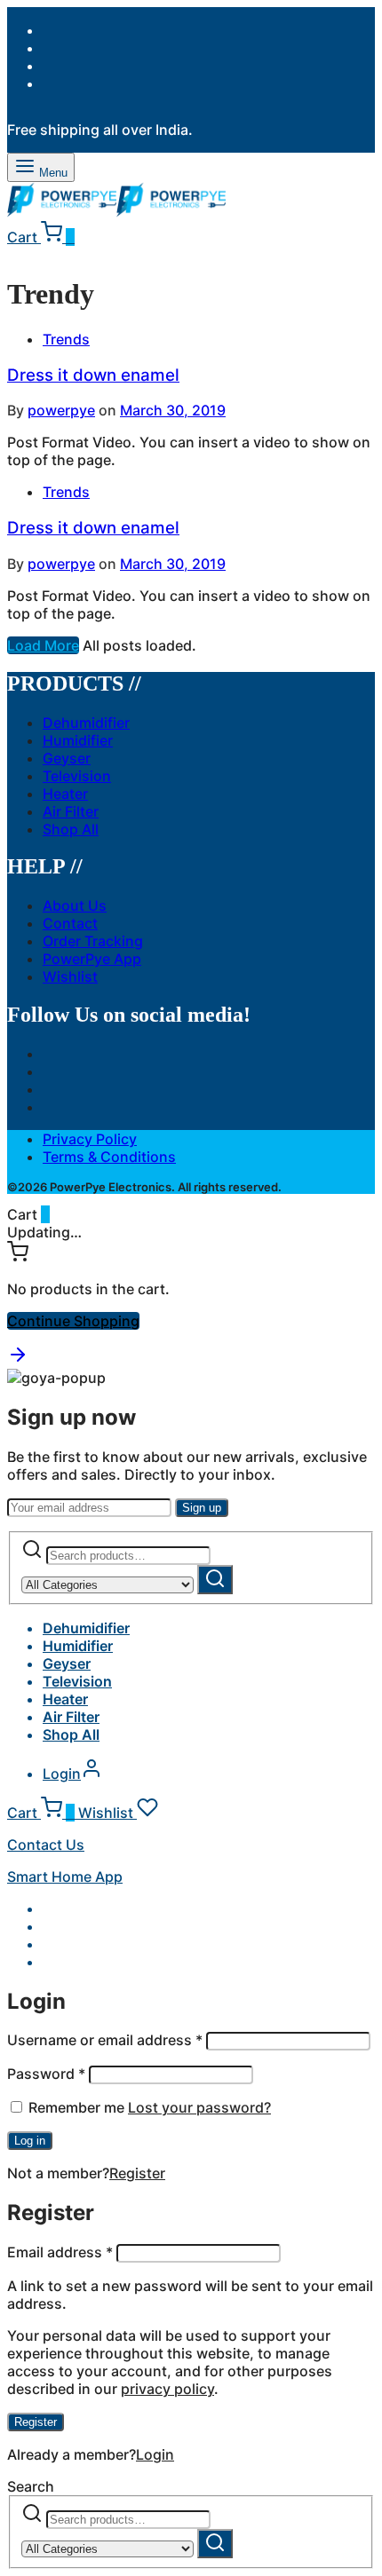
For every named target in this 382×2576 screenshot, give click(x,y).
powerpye (61, 410)
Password (46, 2074)
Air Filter (71, 811)
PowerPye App (92, 959)
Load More (43, 645)
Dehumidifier (86, 723)
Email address (60, 2252)
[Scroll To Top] (18, 1360)
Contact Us (46, 1845)
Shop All (71, 829)
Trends (66, 339)
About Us (75, 905)
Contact (70, 923)
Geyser (67, 758)
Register (137, 2173)
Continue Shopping (73, 1321)
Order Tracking (93, 941)
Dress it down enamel (93, 375)
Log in (30, 2141)
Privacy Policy (90, 1139)
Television (77, 776)
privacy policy (167, 2389)
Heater (65, 794)
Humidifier (78, 740)
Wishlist (70, 976)
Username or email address (105, 2040)
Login (155, 2454)
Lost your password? (199, 2107)
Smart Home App (65, 1877)
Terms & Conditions (109, 1157)
